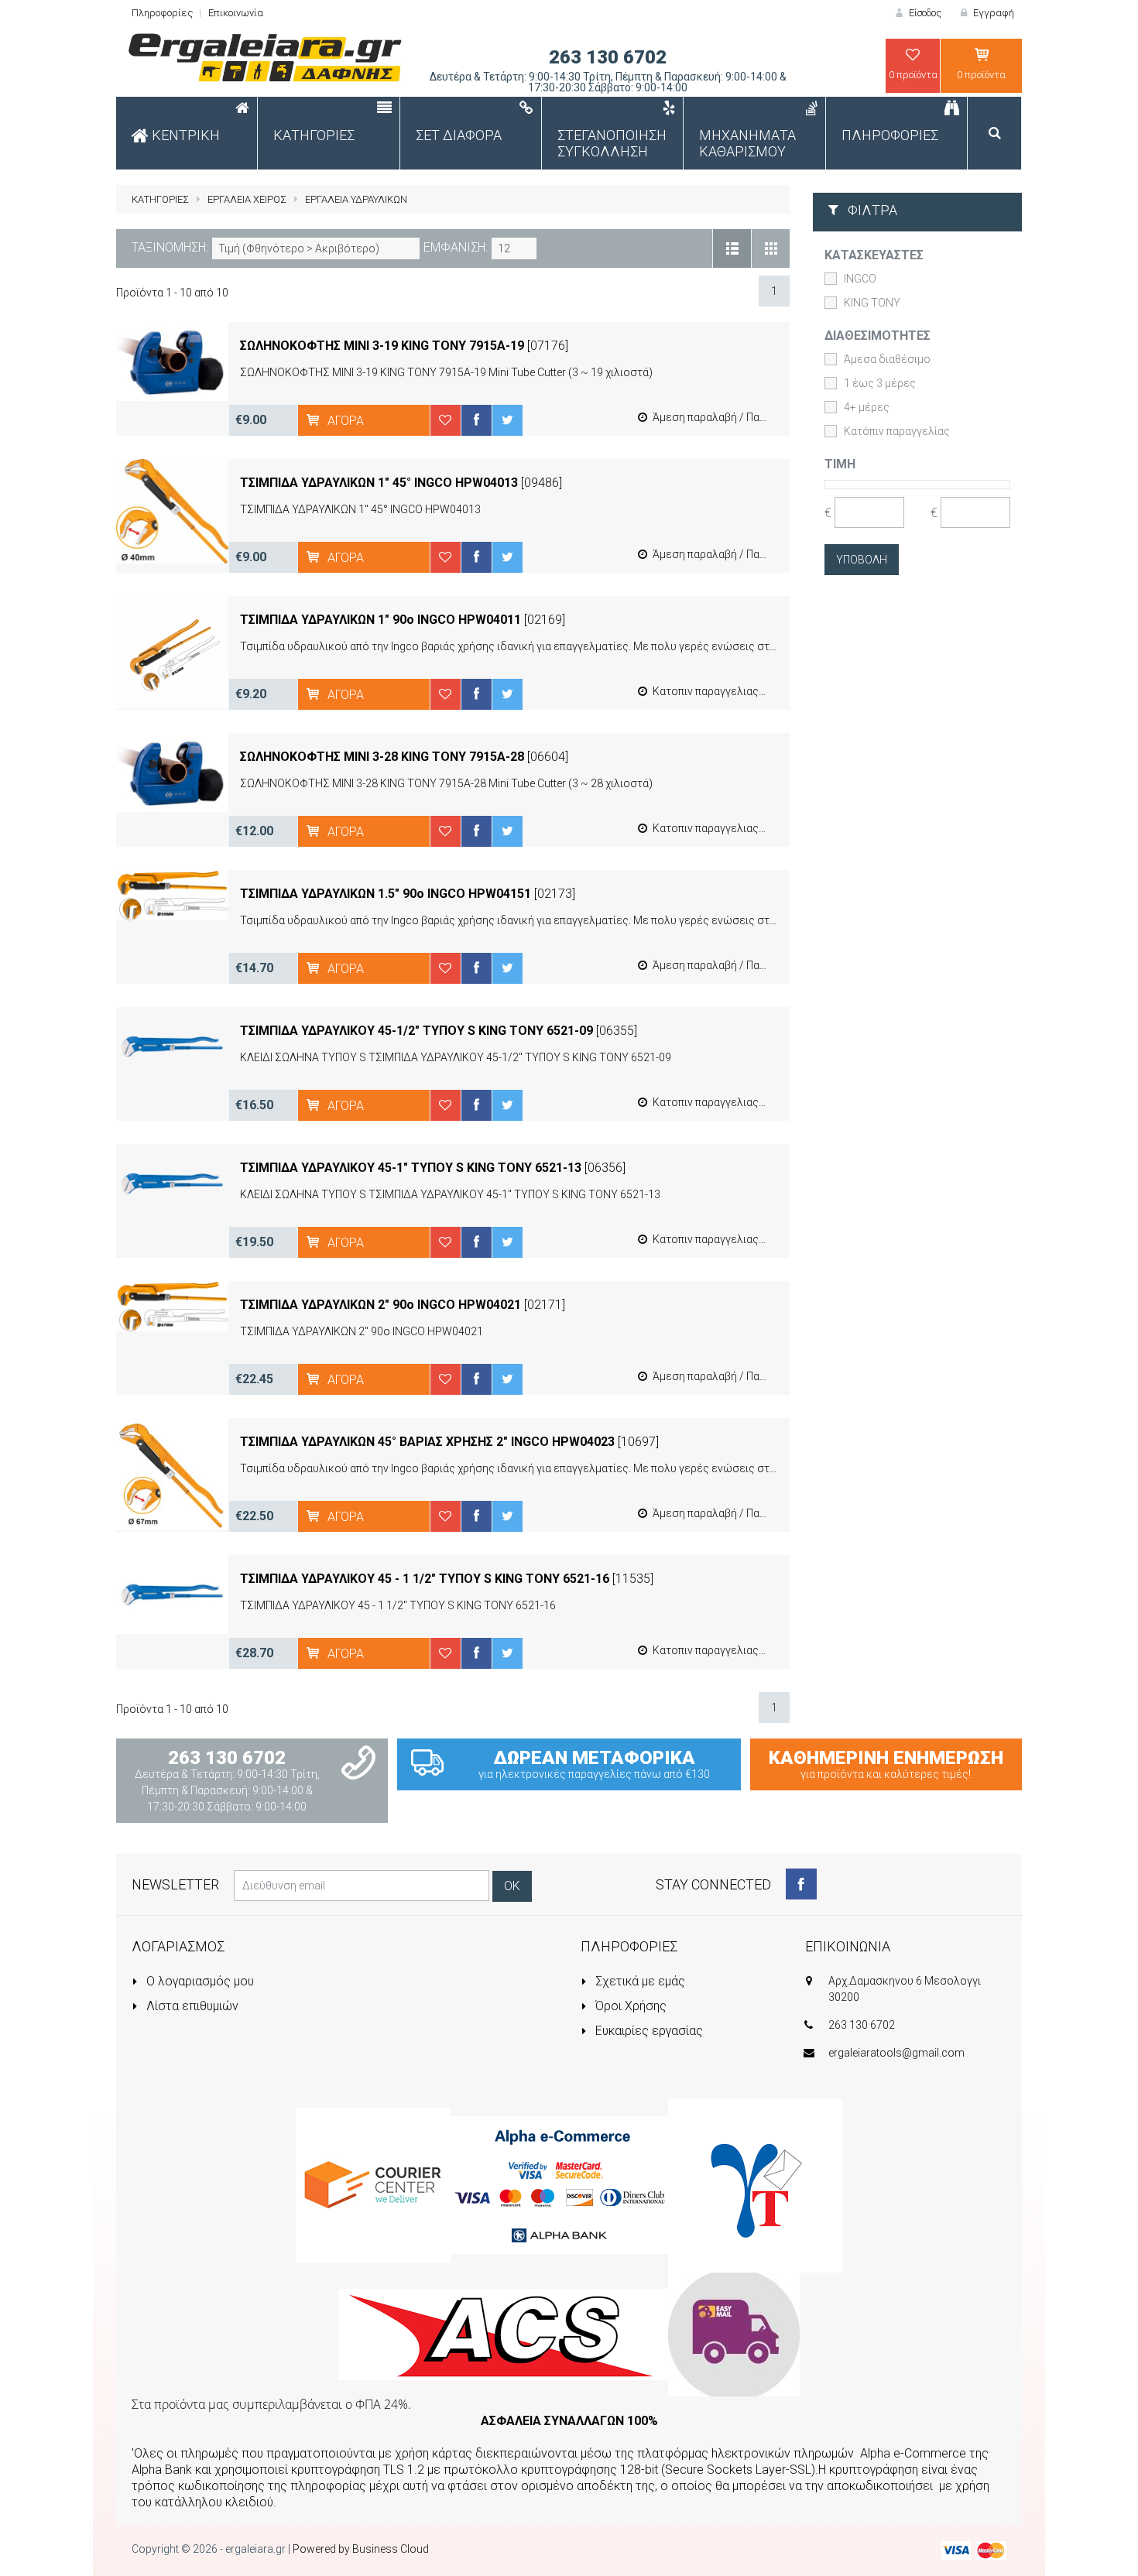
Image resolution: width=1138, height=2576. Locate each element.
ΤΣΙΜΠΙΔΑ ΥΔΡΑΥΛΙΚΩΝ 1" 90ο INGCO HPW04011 (380, 620)
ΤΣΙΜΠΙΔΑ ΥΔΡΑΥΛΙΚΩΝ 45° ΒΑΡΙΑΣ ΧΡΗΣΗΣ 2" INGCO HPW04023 (427, 1442)
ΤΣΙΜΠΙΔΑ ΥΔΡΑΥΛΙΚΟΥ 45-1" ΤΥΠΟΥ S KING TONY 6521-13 (411, 1168)
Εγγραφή (992, 13)
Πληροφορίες (162, 13)
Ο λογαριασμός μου (199, 1981)
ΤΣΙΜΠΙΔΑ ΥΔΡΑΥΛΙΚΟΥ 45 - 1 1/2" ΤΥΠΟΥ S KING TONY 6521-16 (425, 1579)
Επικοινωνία (236, 13)
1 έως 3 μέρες (880, 383)
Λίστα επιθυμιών (191, 2006)
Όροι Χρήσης (629, 2006)
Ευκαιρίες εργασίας (648, 2031)
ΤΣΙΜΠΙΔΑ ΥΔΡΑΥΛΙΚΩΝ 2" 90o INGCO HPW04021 (380, 1305)
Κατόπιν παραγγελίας (897, 431)
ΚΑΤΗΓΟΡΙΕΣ (160, 199)
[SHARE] (476, 420)
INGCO (860, 279)
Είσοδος (924, 13)
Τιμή (840, 464)
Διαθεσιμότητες (877, 336)
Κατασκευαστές (874, 255)
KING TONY (872, 303)
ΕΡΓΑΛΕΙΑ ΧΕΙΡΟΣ (247, 199)
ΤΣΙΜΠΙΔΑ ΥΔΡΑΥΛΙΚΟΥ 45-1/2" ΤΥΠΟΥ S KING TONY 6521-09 (416, 1031)
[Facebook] (801, 1884)
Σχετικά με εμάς (639, 1981)
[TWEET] (507, 420)
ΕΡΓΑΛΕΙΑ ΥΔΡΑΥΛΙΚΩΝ (356, 199)
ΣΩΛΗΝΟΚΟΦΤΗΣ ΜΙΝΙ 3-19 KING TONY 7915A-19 (382, 346)
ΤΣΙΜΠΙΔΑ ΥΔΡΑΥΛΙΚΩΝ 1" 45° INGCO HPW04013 (379, 483)
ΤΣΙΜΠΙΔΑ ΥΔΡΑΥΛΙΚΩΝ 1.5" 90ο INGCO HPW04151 (386, 894)
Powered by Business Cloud (361, 2549)
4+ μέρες (867, 407)
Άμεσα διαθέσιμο (887, 359)
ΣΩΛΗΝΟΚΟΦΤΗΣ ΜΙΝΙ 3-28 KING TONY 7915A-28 (382, 757)
